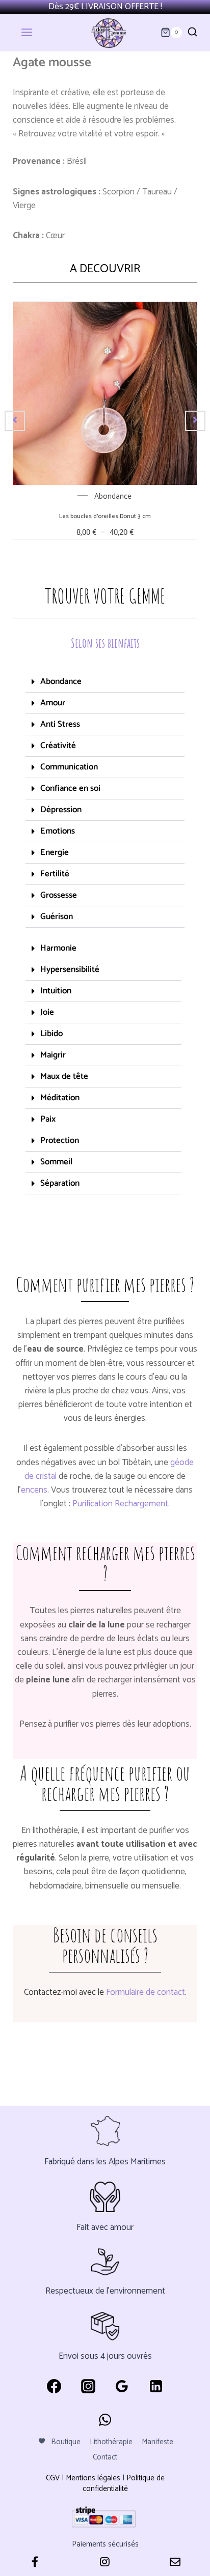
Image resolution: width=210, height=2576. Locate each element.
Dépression (61, 810)
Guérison (57, 917)
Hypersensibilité (70, 969)
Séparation (60, 1183)
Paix (48, 1119)
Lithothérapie (111, 2442)
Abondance (113, 496)
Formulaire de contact (146, 1992)
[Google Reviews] (122, 2386)
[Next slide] (195, 421)
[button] (105, 682)
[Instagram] (88, 2386)
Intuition (56, 991)
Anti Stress (60, 724)
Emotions (58, 831)
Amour (53, 703)
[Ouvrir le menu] (34, 33)
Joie (47, 1012)
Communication (69, 767)
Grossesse (59, 895)
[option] (105, 421)
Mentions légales (93, 2478)
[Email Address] (175, 2563)
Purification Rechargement (120, 1504)
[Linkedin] (156, 2386)
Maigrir (53, 1055)
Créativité (58, 746)
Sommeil (56, 1162)
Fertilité (55, 874)
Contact (105, 2457)
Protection (60, 1140)
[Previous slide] (15, 421)
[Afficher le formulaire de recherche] (192, 32)
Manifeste (157, 2442)
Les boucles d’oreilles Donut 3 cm (105, 516)
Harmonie (58, 948)
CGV (53, 2478)
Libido (51, 1034)
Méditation (60, 1098)
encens (34, 1490)
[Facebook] (54, 2386)
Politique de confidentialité (124, 2483)
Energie (55, 852)
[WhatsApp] (105, 2420)
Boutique (66, 2442)
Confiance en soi (70, 788)
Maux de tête (64, 1076)
